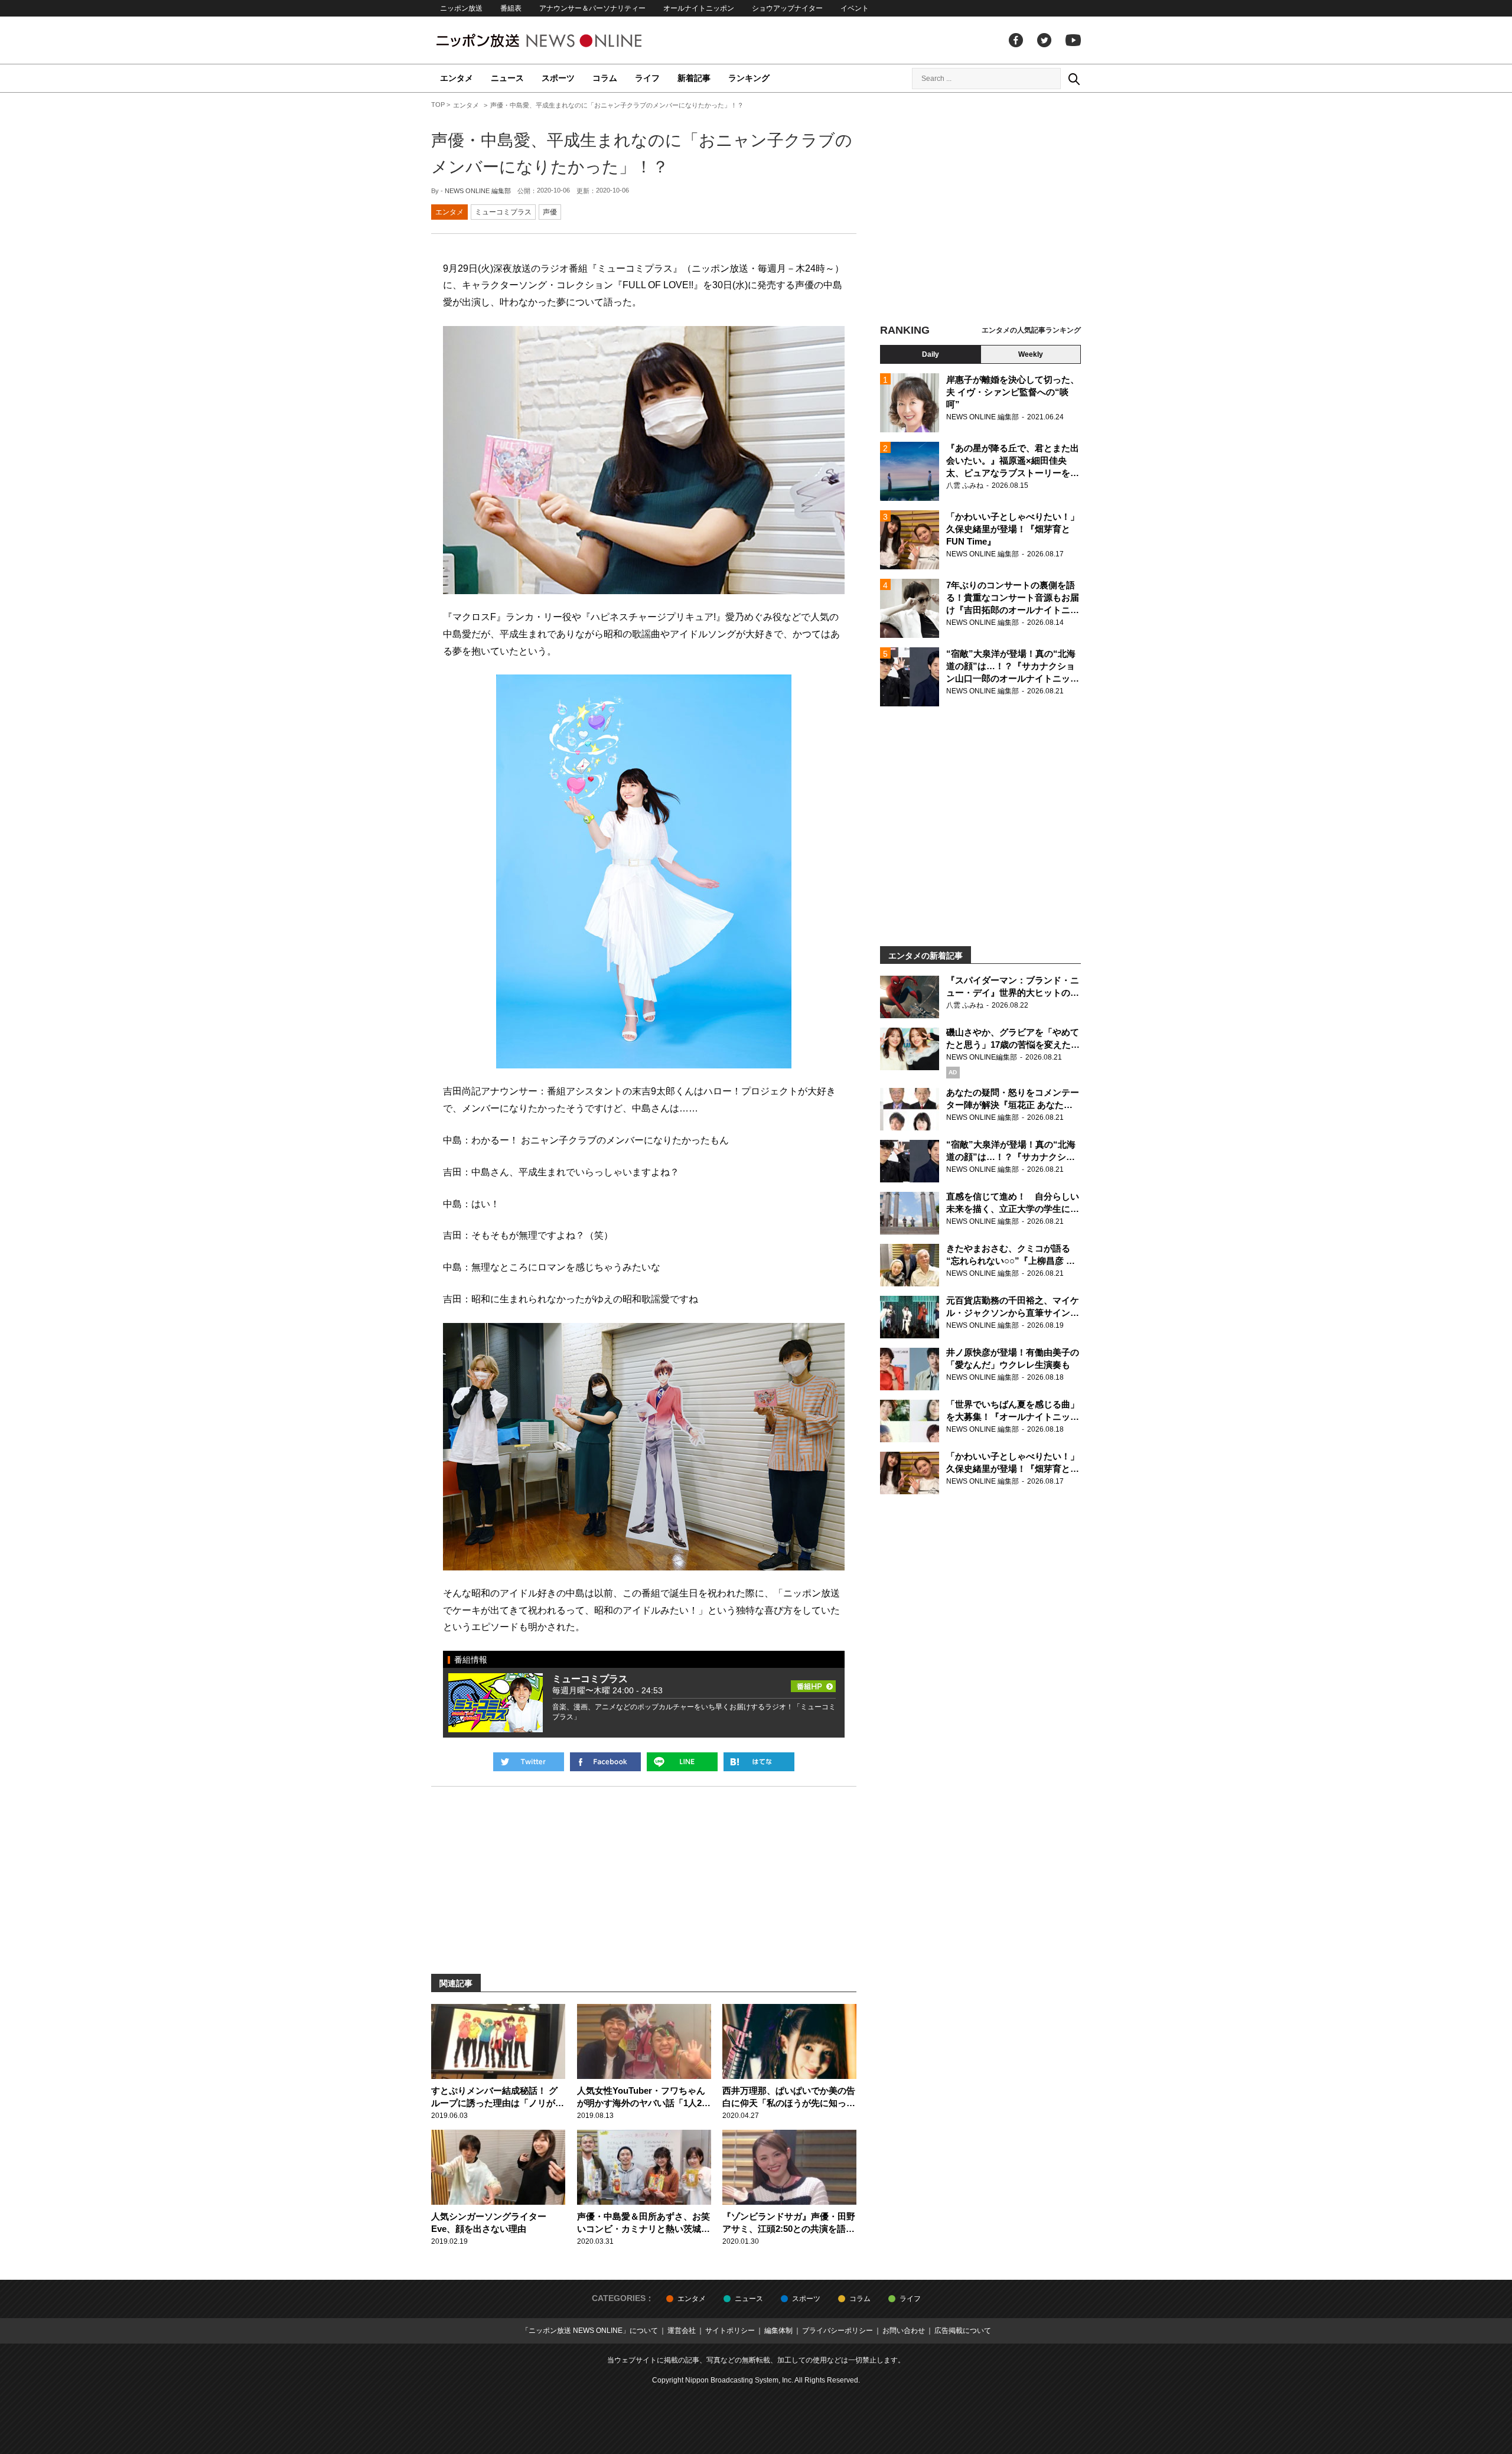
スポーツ (558, 78)
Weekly (1031, 354)
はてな (759, 1762)
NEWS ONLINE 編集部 (478, 191)
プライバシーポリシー (838, 2331)
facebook (1016, 40)
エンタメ (457, 78)
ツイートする (529, 1762)
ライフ (647, 78)
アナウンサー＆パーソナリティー (592, 8)
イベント (855, 8)
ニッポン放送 (461, 8)
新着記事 (694, 78)
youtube (1073, 40)
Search (1074, 79)
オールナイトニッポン (699, 8)
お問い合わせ (904, 2331)
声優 (550, 212)
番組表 (511, 8)
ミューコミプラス (503, 212)
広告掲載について (963, 2331)
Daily (931, 354)
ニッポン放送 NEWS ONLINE (561, 40)
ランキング (749, 78)
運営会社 (682, 2331)
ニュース (507, 78)
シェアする (605, 1762)
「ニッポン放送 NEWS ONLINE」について (590, 2331)
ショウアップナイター (787, 8)
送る (682, 1762)
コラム (605, 78)
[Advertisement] (980, 210)
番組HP (813, 1683)
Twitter (1044, 40)
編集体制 (778, 2331)
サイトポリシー (730, 2331)
